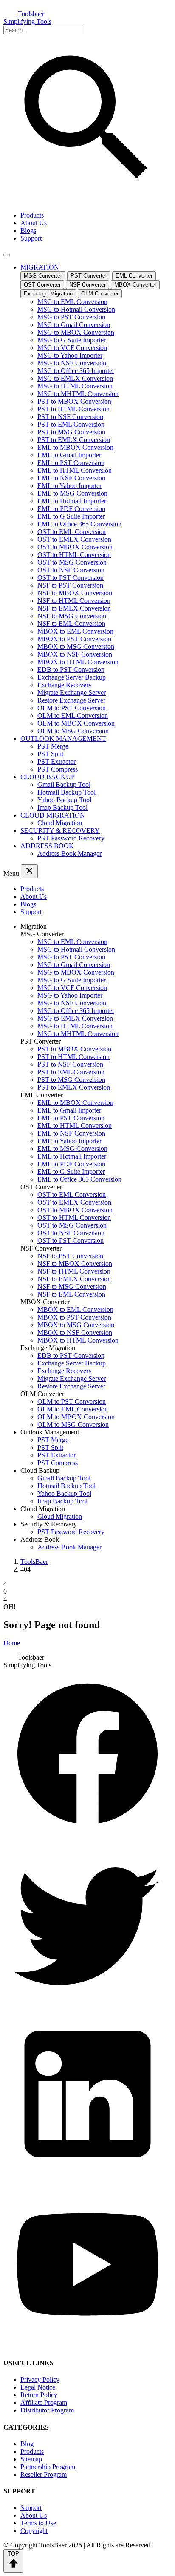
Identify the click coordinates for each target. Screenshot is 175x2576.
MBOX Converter (135, 285)
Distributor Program (47, 2410)
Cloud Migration (60, 823)
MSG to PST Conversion (71, 317)
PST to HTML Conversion (73, 409)
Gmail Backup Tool (64, 785)
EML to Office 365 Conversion (79, 524)
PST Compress (58, 769)
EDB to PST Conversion (71, 670)
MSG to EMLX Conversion (75, 378)
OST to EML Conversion (72, 532)
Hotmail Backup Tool (66, 792)
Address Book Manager (69, 853)
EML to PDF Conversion (71, 509)
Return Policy (39, 2395)
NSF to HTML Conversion (74, 601)
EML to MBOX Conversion (75, 447)
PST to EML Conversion (71, 424)
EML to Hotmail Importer (72, 501)
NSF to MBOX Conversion (75, 593)
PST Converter (89, 276)
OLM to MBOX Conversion (76, 723)
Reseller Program (44, 2474)
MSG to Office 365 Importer (76, 371)
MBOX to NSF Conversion (75, 654)
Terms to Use (38, 2523)
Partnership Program (48, 2467)
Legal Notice (38, 2387)
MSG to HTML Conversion (75, 386)
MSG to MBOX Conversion (76, 332)
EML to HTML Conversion (75, 470)
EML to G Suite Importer (71, 516)
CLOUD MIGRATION (53, 815)
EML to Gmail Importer (69, 455)
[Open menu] (7, 255)
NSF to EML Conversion (71, 624)
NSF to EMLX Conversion (74, 608)
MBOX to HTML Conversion (78, 662)
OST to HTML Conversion (74, 555)
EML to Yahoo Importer (69, 486)
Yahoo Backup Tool (64, 800)
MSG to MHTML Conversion (78, 394)
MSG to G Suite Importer (72, 340)
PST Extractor (56, 762)
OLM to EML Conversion (73, 716)
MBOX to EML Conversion (75, 631)
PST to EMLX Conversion (74, 440)
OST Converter (42, 285)
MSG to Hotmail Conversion (76, 309)
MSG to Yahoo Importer (70, 355)
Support (31, 238)
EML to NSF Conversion (71, 478)
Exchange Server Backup (72, 677)
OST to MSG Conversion (72, 562)
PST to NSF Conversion (70, 417)
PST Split (50, 754)
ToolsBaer (34, 1562)
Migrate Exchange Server (72, 693)
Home (12, 1643)
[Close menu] (29, 871)
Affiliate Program (44, 2402)
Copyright (34, 2531)
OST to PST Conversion (71, 578)
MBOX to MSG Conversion (76, 647)
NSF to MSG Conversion (72, 616)
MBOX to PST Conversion (74, 639)
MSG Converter (43, 276)
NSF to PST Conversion (70, 585)
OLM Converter (100, 294)
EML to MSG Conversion (72, 493)
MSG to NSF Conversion (72, 363)
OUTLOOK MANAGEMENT (63, 739)
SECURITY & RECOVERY (60, 830)
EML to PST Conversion (71, 463)
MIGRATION (40, 267)
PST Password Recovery (71, 838)
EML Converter (134, 276)
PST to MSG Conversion (71, 432)
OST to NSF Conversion (71, 570)
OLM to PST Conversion (72, 708)
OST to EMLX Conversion (74, 539)
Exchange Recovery (65, 685)
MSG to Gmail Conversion (74, 325)
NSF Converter (87, 285)
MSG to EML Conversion (72, 302)
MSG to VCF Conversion (72, 348)
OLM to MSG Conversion (73, 731)
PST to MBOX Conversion (74, 401)
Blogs (28, 231)
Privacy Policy (40, 2380)
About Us (34, 223)
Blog (27, 2444)
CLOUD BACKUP (48, 777)
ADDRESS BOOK (47, 846)
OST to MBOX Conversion (75, 547)
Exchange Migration (48, 294)
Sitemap (31, 2459)
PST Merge (53, 746)
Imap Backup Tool (62, 808)
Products (32, 215)
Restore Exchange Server (71, 700)
